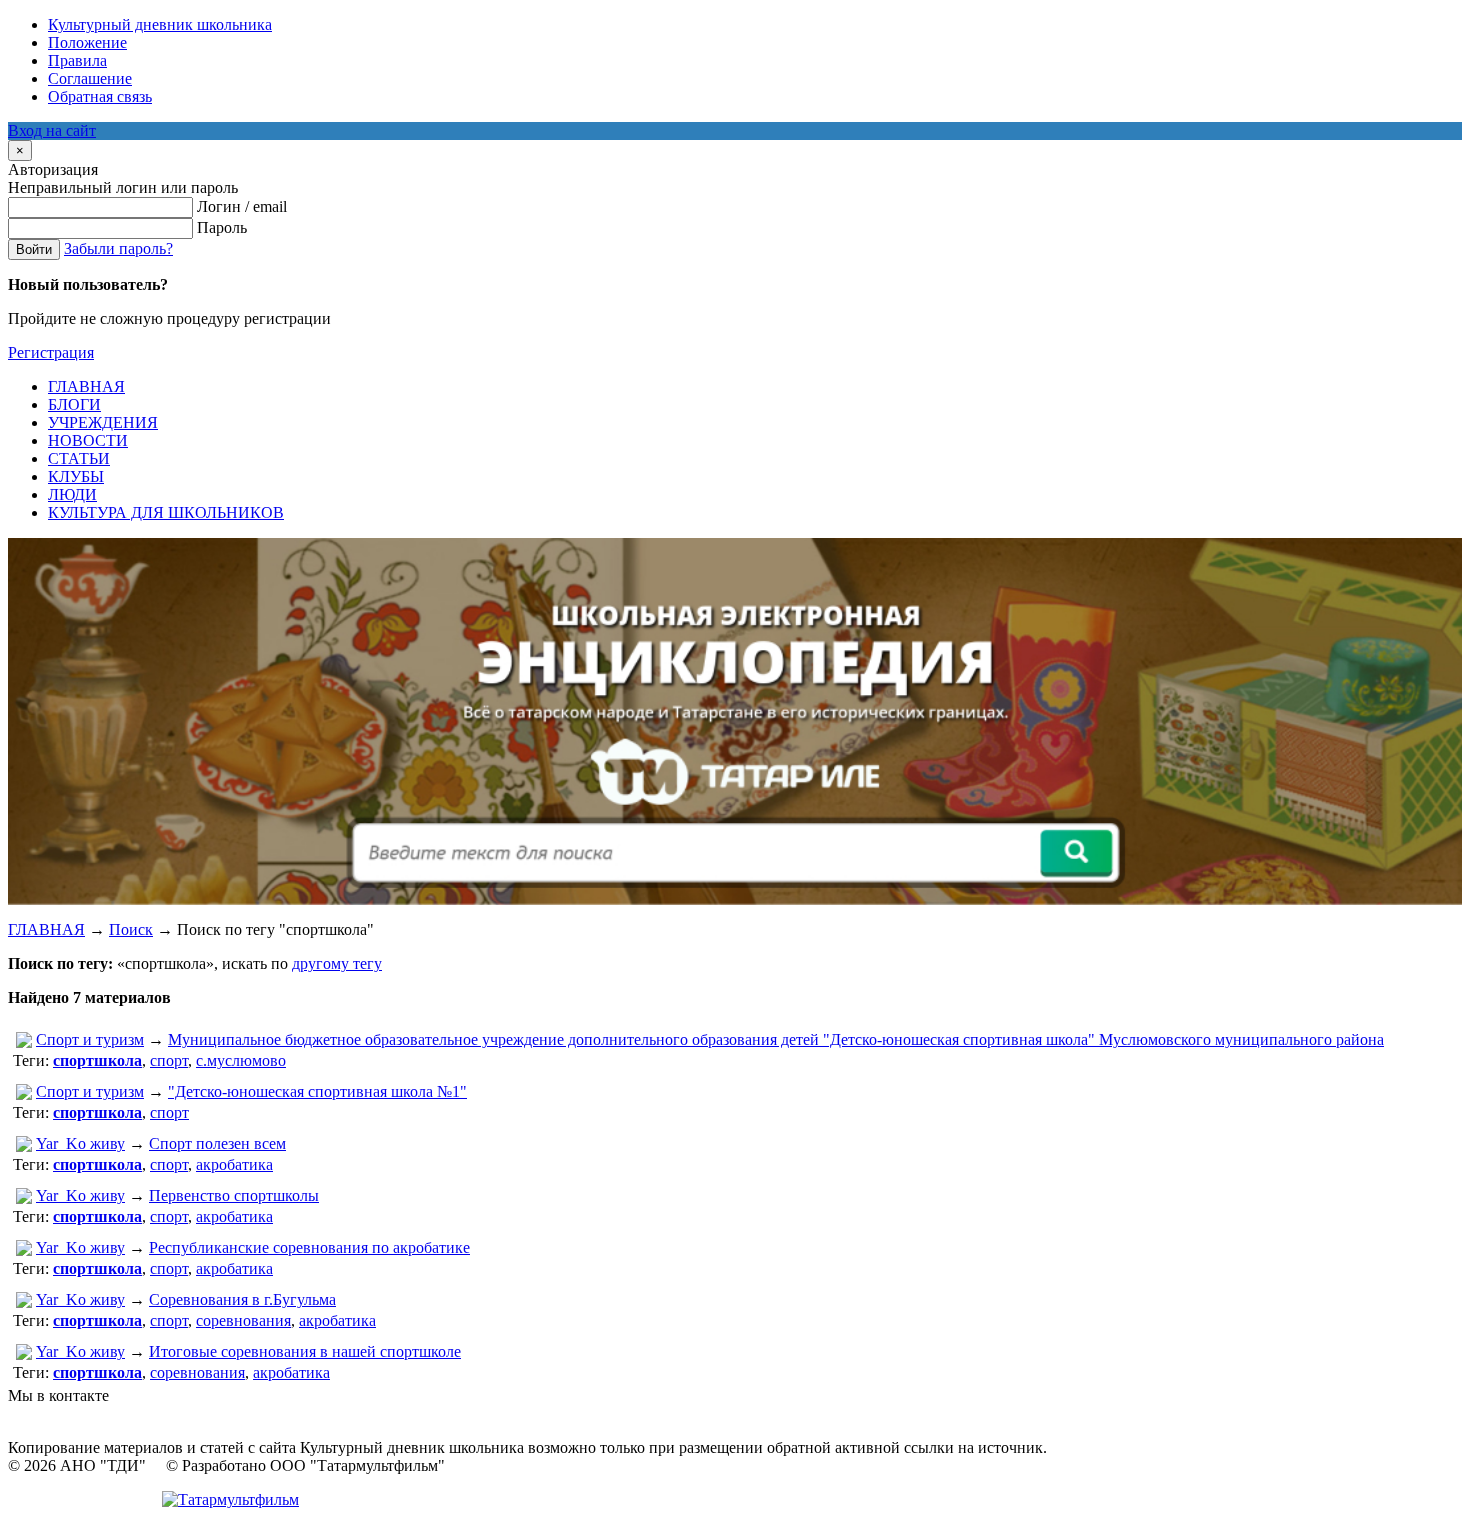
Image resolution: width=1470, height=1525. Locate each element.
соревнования (243, 1320)
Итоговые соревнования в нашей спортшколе (305, 1351)
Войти (34, 249)
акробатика (234, 1164)
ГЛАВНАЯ (46, 929)
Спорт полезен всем (217, 1143)
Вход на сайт (52, 130)
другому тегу (337, 963)
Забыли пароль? (118, 248)
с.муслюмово (241, 1060)
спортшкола (97, 1060)
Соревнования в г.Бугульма (242, 1299)
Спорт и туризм (90, 1039)
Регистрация (51, 352)
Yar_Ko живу (80, 1143)
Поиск (131, 929)
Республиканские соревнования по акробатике (309, 1247)
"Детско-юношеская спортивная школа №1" (317, 1091)
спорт (169, 1060)
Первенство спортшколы (234, 1195)
